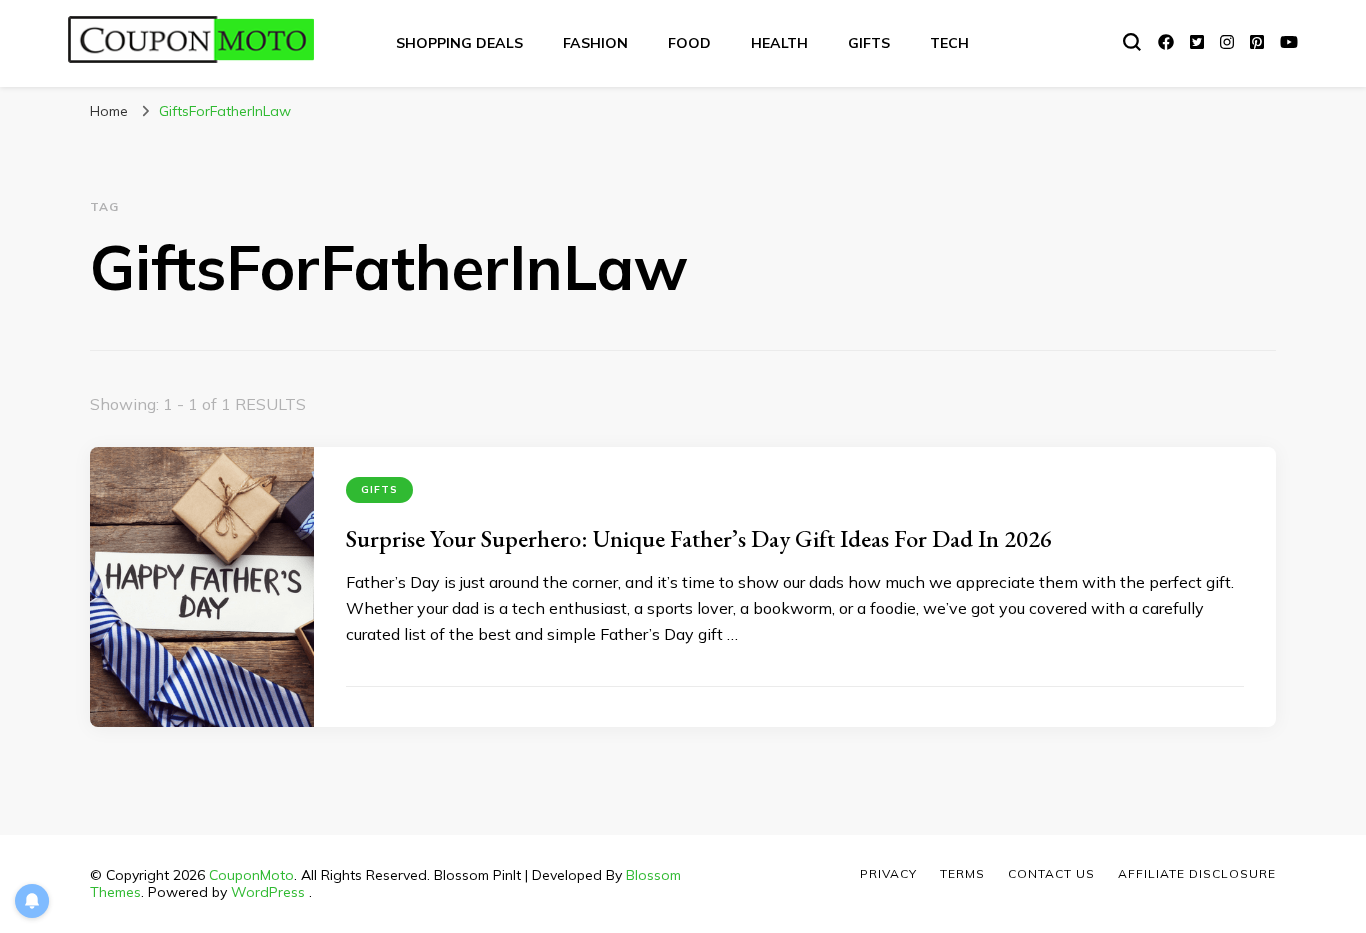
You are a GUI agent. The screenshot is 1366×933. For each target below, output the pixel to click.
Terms (962, 873)
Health (779, 43)
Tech (949, 43)
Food (689, 43)
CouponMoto (251, 875)
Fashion (595, 43)
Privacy (888, 873)
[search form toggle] (1132, 42)
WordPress (268, 892)
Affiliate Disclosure (1197, 873)
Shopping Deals (459, 43)
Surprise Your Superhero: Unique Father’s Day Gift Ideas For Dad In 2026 (699, 538)
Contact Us (1051, 873)
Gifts (869, 43)
